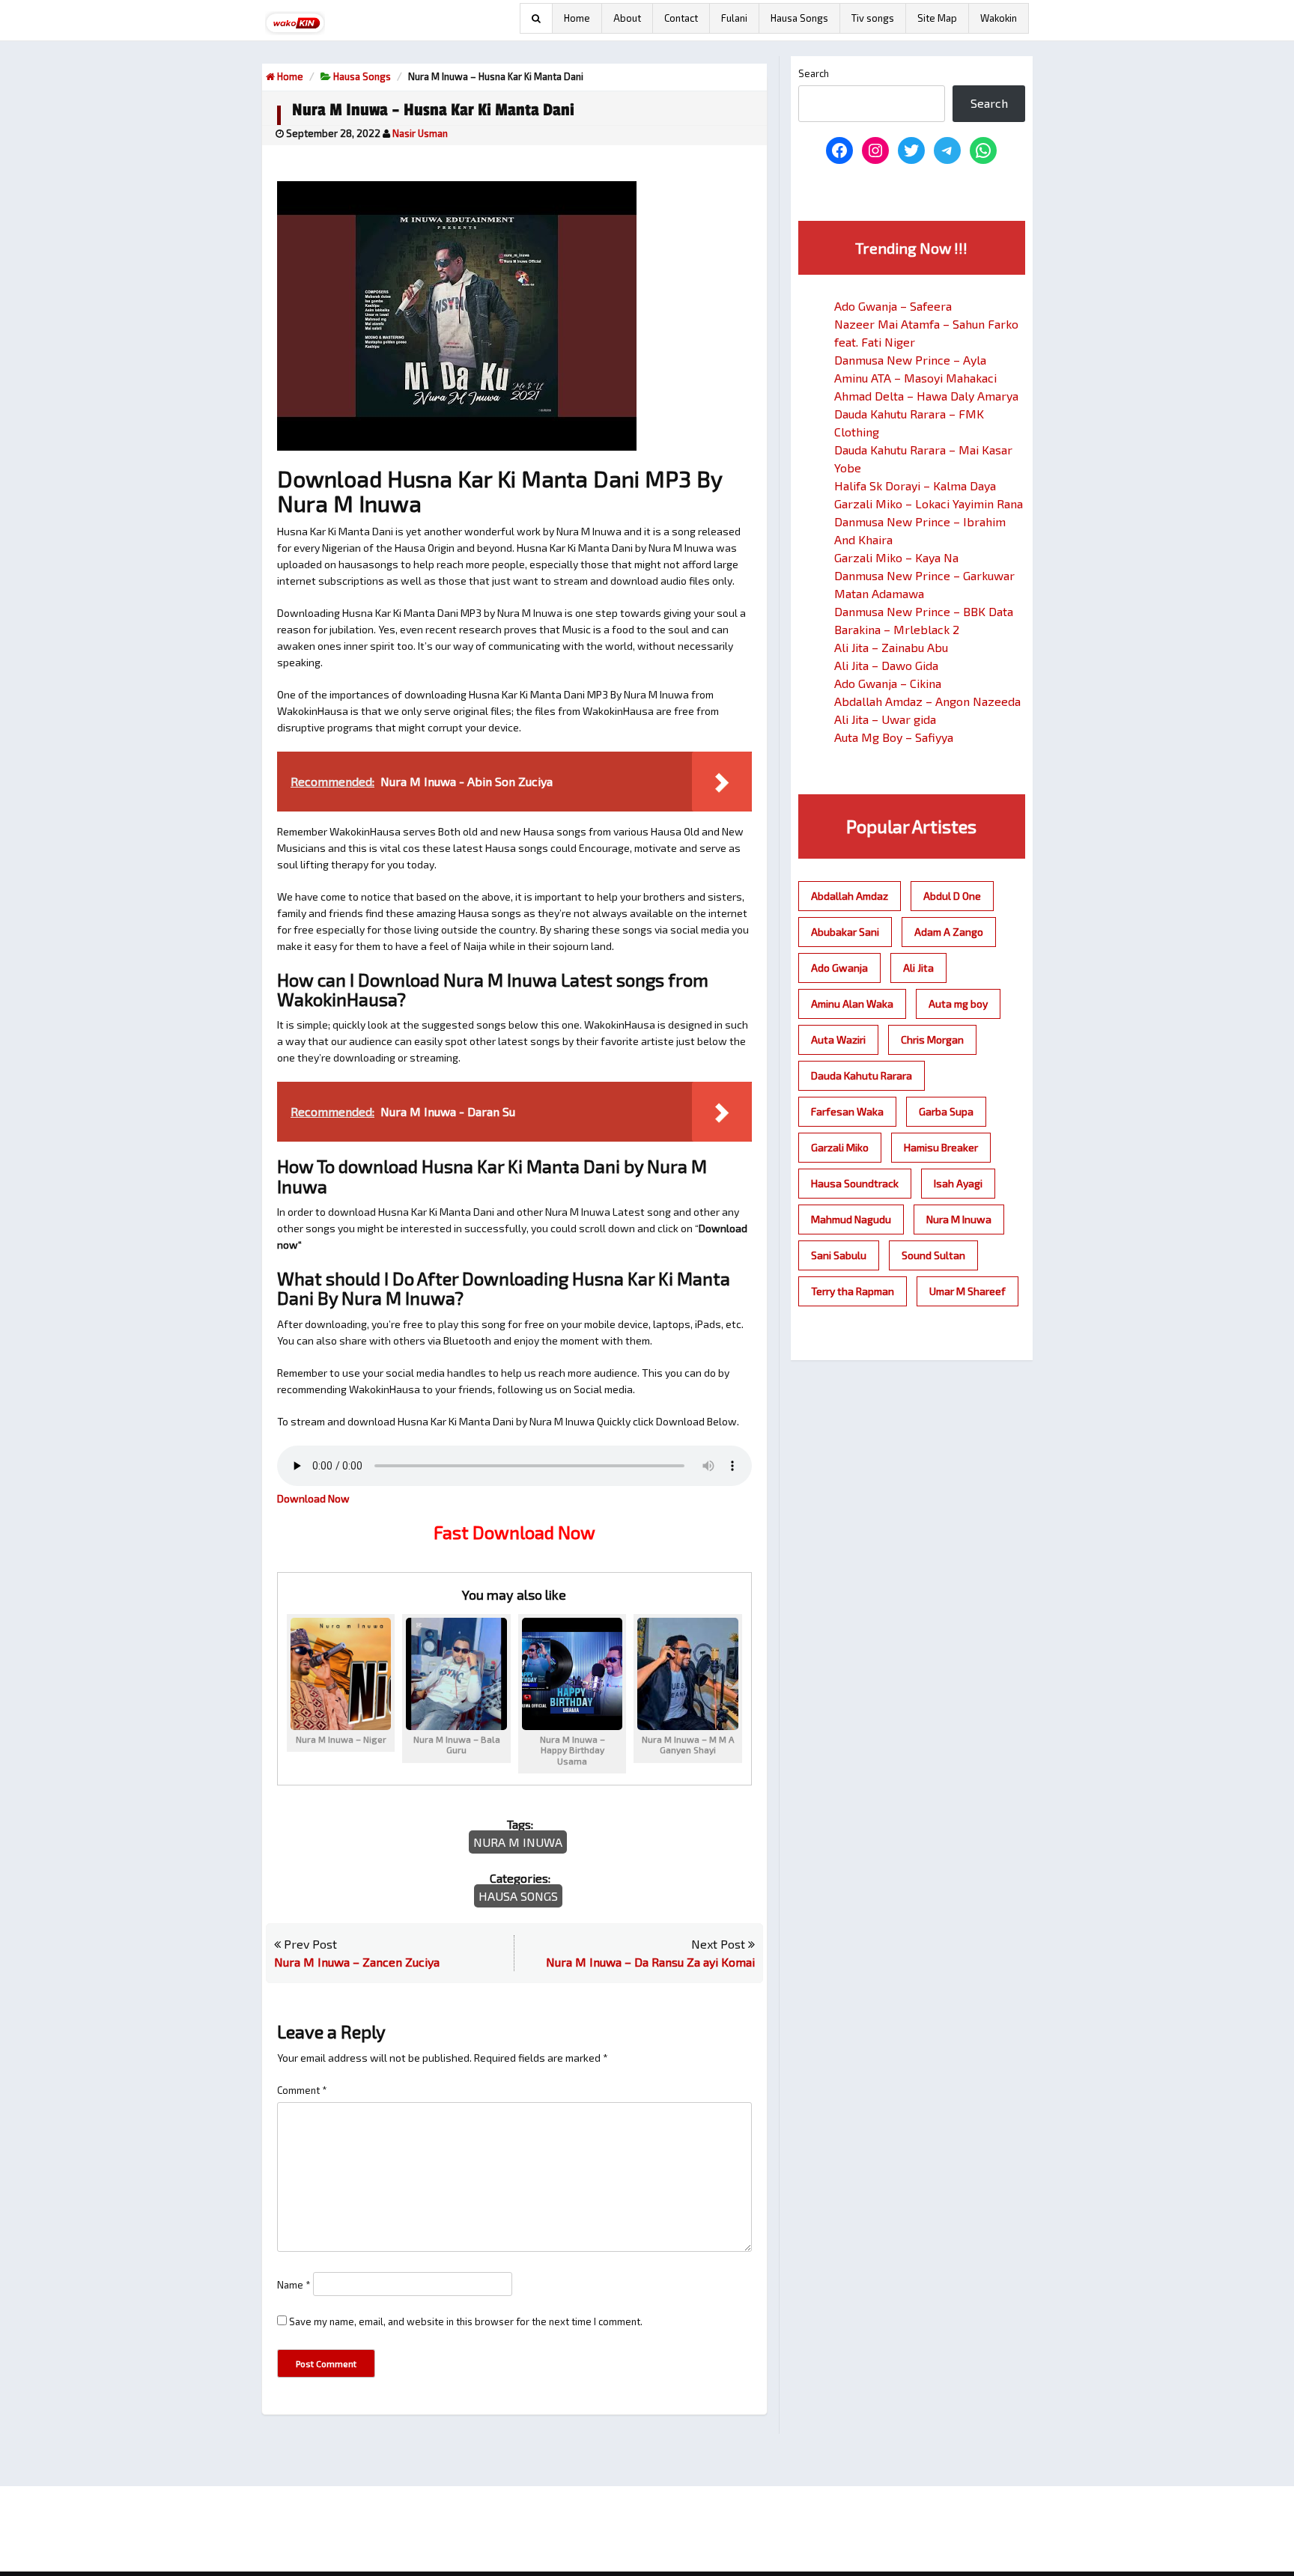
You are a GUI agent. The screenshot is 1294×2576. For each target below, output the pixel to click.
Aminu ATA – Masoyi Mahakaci (915, 378)
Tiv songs (873, 18)
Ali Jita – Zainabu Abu (891, 647)
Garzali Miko (840, 1147)
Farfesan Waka (847, 1111)
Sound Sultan (933, 1255)
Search (814, 73)
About (627, 18)
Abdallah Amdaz (850, 896)
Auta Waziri (838, 1039)
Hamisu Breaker (941, 1147)
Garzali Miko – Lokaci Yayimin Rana (929, 503)
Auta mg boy (958, 1004)
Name (294, 2285)
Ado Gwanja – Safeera (893, 306)
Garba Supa (946, 1111)
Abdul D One (952, 896)
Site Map (937, 18)
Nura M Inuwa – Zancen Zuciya (357, 1962)
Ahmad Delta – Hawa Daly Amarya (926, 396)
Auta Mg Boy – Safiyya (894, 737)
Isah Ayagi (958, 1183)
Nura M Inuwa (518, 1842)
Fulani (734, 18)
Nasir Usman (420, 133)
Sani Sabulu (839, 1255)
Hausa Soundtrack (855, 1183)
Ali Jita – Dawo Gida (886, 665)
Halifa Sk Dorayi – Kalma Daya (915, 485)
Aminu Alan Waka (852, 1004)
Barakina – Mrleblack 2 (897, 629)
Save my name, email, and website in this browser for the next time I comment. (466, 2321)
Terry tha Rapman (853, 1291)
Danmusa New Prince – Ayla (910, 360)
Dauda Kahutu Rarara (862, 1075)
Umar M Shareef (968, 1291)
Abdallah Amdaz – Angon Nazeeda (927, 701)
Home (577, 18)
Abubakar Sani (845, 932)
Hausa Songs (799, 18)
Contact (681, 18)
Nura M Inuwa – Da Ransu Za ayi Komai (650, 1962)
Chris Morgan (932, 1039)
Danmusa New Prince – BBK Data (924, 611)
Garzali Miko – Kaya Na (896, 557)
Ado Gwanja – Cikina (888, 683)
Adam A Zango (949, 932)
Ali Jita (918, 968)
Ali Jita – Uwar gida (885, 719)
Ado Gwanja (839, 968)
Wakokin (999, 18)
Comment (302, 2090)
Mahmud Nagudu (851, 1219)
